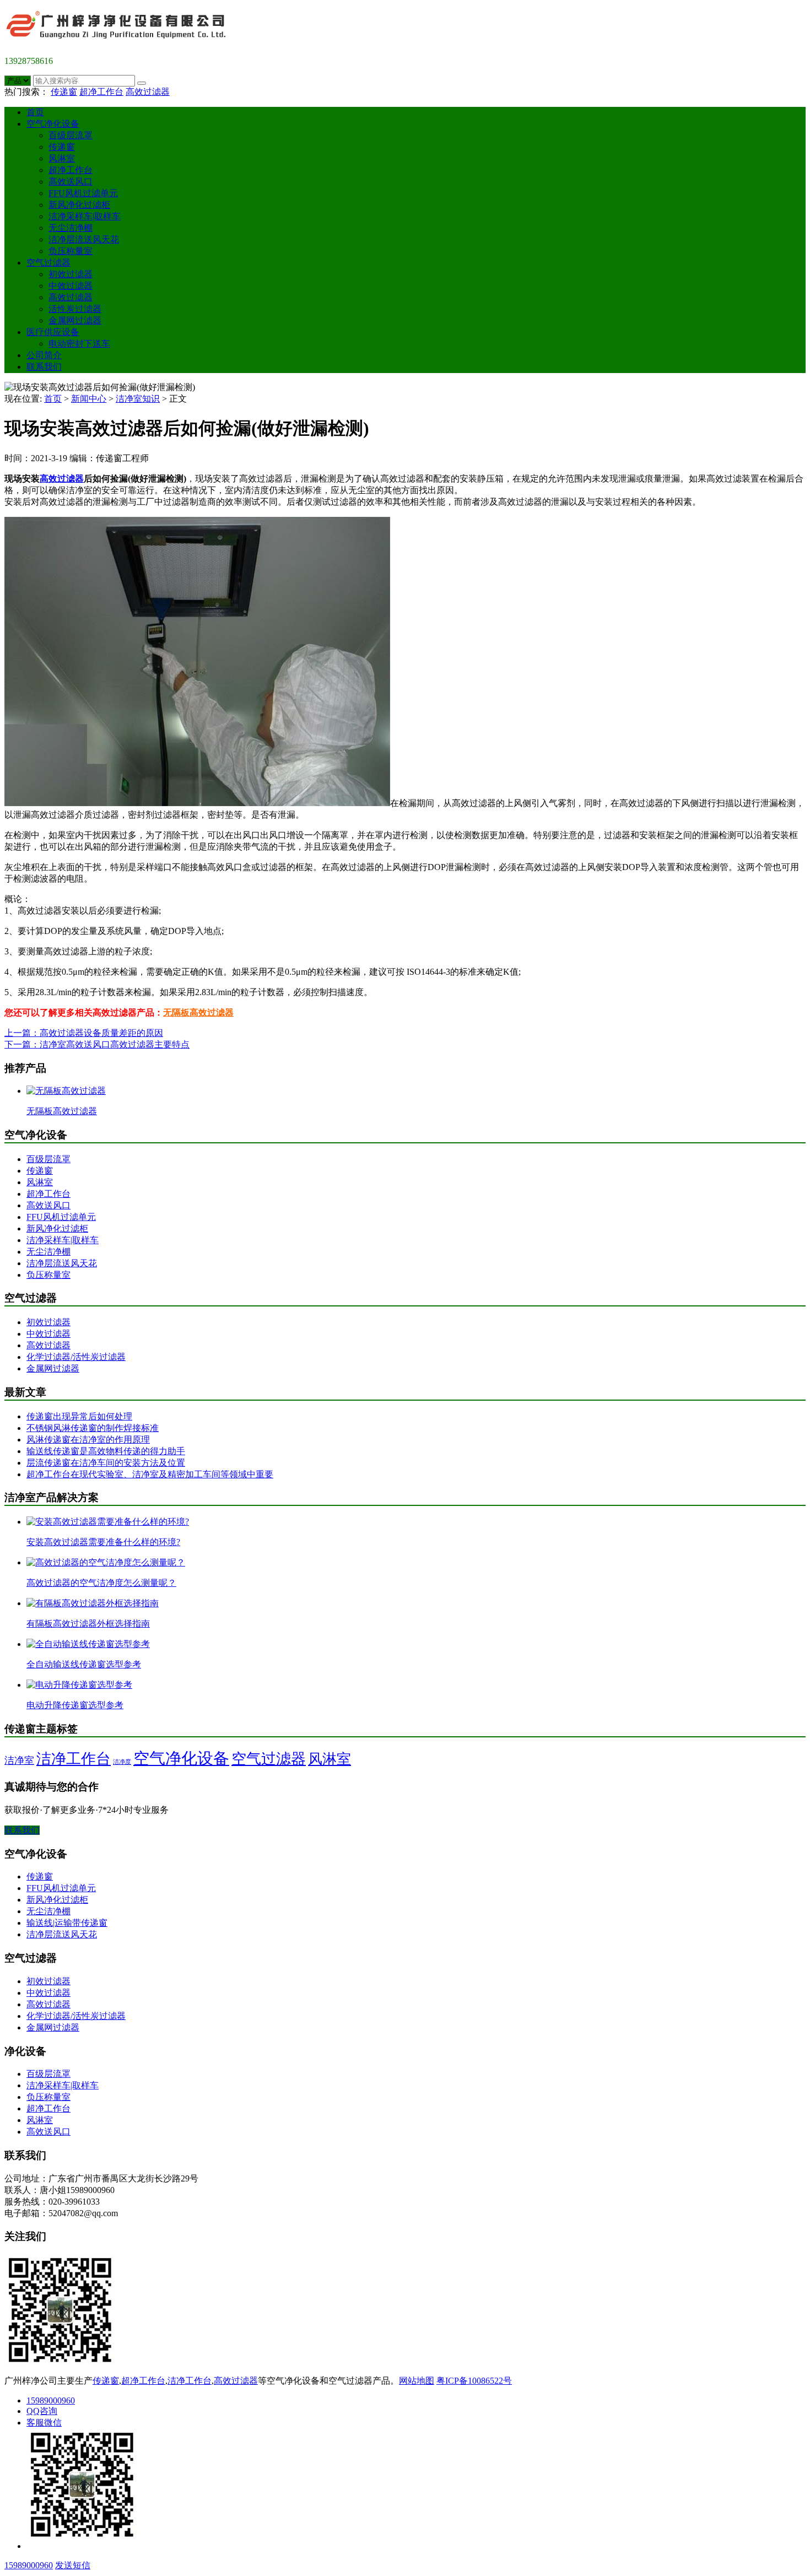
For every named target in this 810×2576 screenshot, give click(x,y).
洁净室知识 (138, 399)
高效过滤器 (148, 92)
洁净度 (122, 1762)
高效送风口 (71, 182)
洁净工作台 (74, 1759)
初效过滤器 (71, 274)
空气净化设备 (53, 124)
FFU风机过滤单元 (83, 193)
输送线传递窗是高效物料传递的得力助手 (106, 1451)
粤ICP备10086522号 (474, 2381)
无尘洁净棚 (71, 228)
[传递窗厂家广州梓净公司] (120, 42)
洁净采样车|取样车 (85, 216)
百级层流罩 (71, 135)
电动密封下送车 (79, 344)
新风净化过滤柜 (79, 205)
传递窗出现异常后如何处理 (79, 1416)
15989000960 (51, 2401)
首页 (35, 112)
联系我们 (44, 367)
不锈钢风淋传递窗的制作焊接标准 (93, 1428)
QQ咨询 (42, 2411)
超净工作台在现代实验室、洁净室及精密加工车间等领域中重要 (150, 1474)
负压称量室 (71, 251)
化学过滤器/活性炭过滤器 (76, 1357)
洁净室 (19, 1760)
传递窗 (64, 92)
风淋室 (62, 158)
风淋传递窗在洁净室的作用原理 (88, 1440)
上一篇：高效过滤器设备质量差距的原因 (84, 1033)
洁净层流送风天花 (84, 239)
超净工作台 (101, 92)
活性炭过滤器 (75, 309)
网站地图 (417, 2381)
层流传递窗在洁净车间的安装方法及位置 (106, 1463)
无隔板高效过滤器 (198, 1012)
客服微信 (44, 2423)
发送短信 (73, 2565)
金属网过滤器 (75, 320)
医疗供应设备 (53, 332)
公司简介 (44, 355)
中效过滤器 (71, 286)
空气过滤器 (48, 263)
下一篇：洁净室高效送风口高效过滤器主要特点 (97, 1044)
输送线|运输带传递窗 (67, 1923)
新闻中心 (89, 399)
